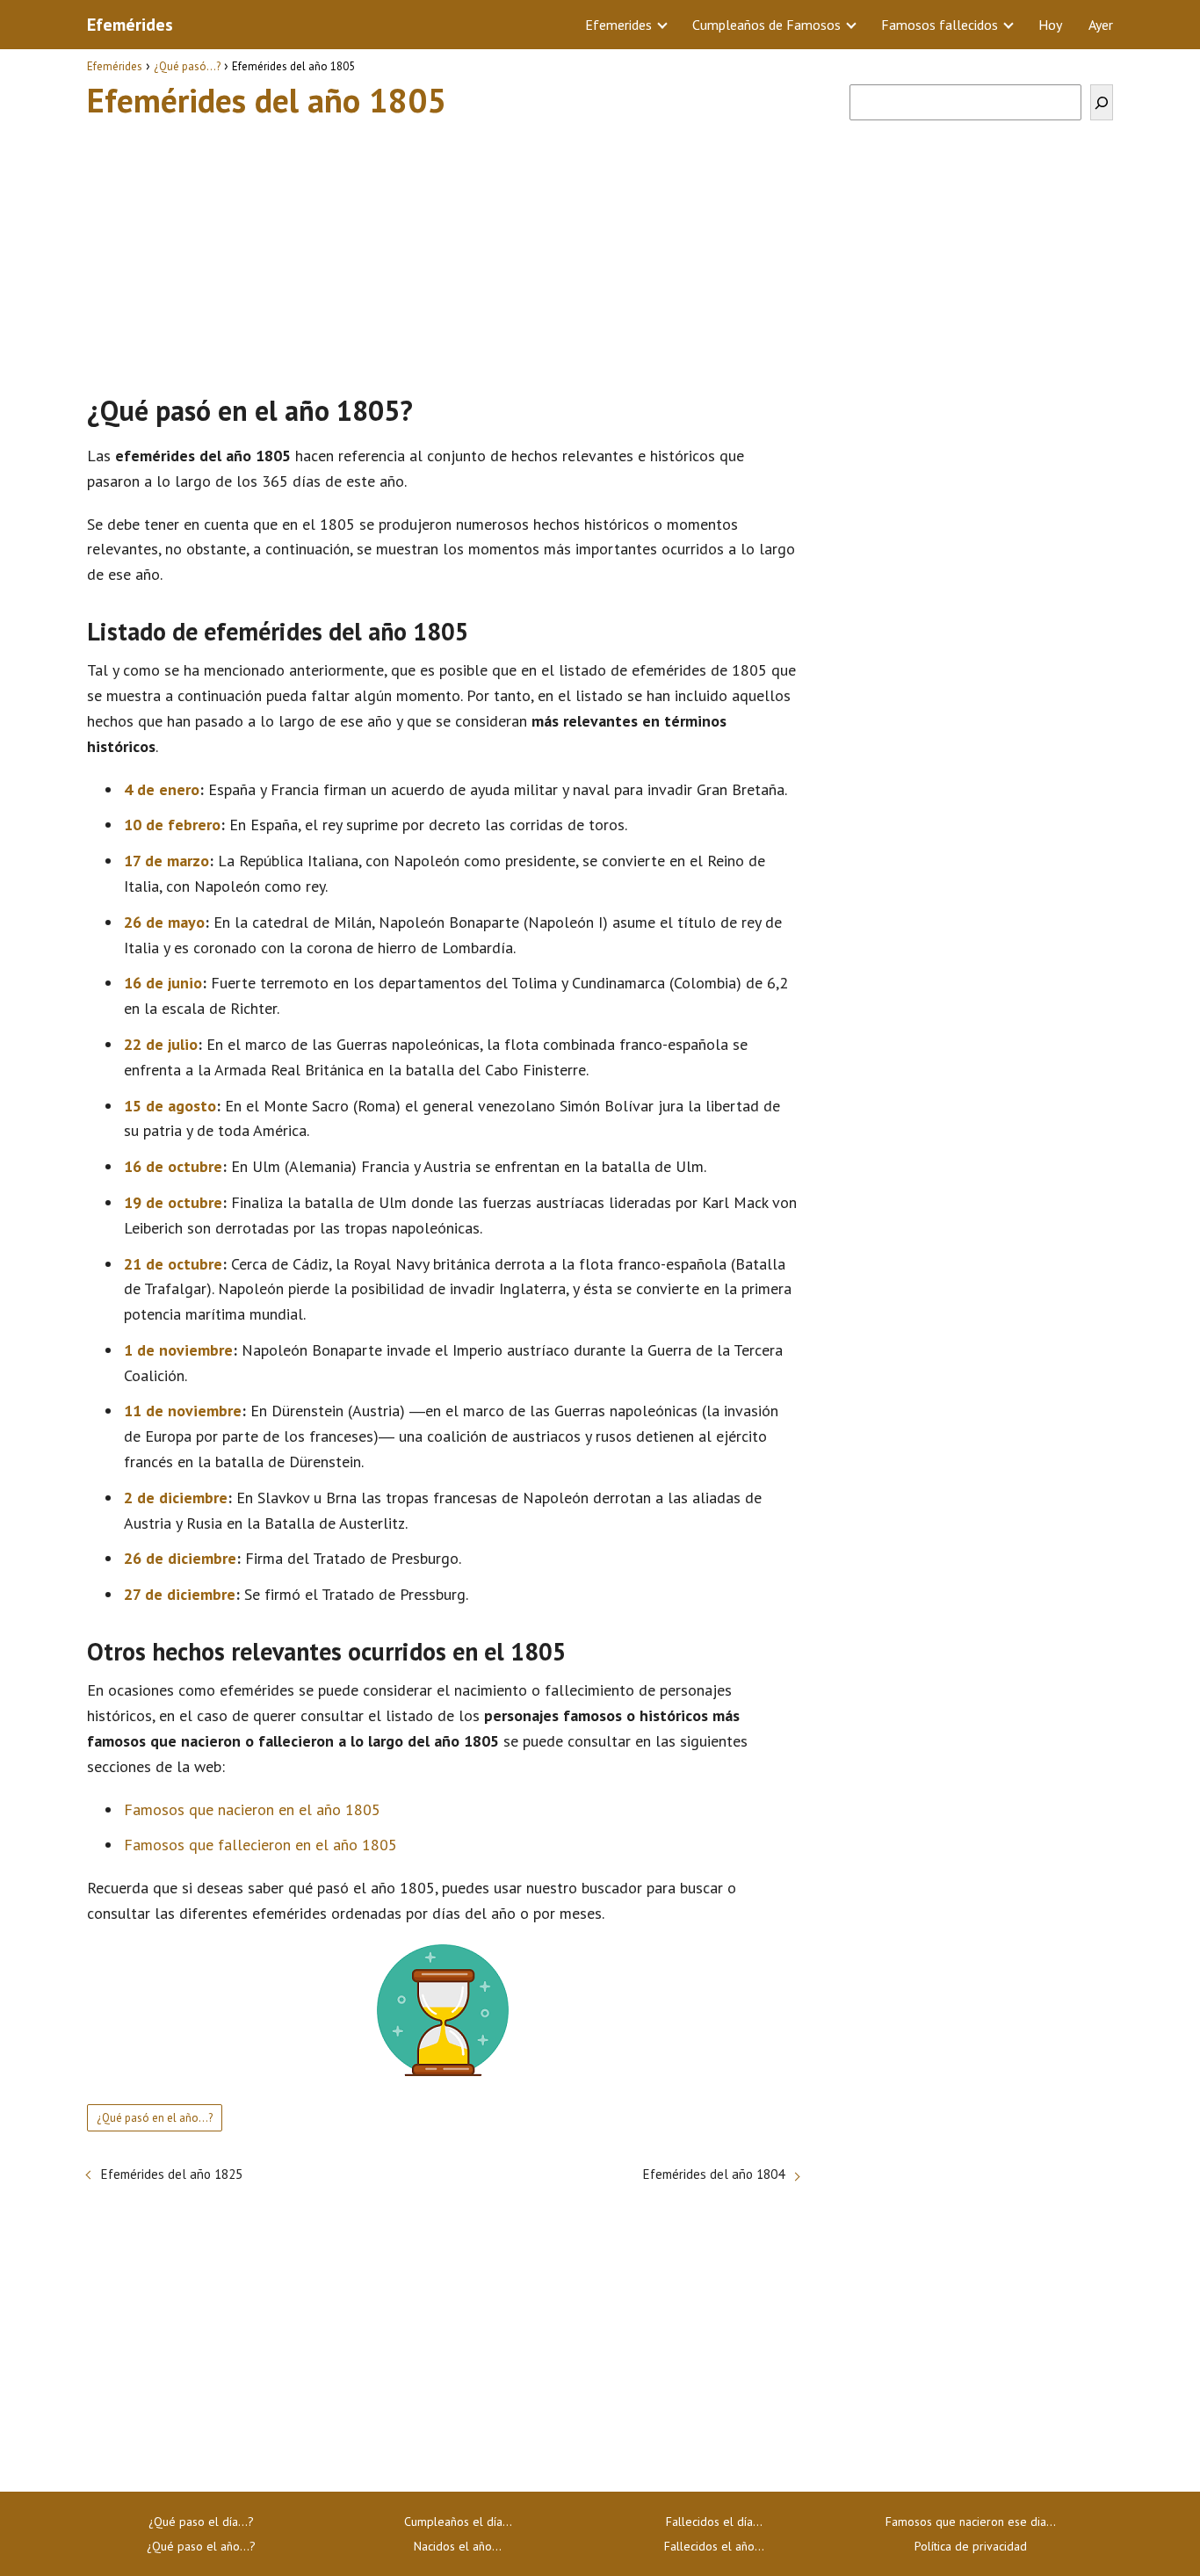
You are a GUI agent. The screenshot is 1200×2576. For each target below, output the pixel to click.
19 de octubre (173, 1202)
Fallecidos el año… (714, 2546)
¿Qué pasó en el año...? (155, 2118)
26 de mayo (164, 922)
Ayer (1101, 25)
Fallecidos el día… (714, 2522)
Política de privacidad (971, 2546)
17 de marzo (166, 861)
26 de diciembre (180, 1558)
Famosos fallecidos (940, 25)
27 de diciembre (180, 1594)
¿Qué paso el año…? (201, 2546)
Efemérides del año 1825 (172, 2174)
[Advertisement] (443, 249)
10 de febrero (172, 825)
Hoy (1050, 25)
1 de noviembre (178, 1350)
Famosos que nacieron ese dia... (971, 2522)
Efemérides (130, 25)
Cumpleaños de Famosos (766, 25)
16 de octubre (173, 1166)
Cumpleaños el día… (458, 2522)
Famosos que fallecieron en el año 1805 (260, 1845)
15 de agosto (170, 1106)
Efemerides (618, 25)
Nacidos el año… (458, 2546)
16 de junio (163, 983)
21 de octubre (173, 1264)
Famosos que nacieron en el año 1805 (252, 1809)
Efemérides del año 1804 (714, 2174)
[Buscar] (1102, 102)
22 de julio (161, 1044)
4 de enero (162, 789)
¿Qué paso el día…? (201, 2522)
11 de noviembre (183, 1411)
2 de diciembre (176, 1498)
